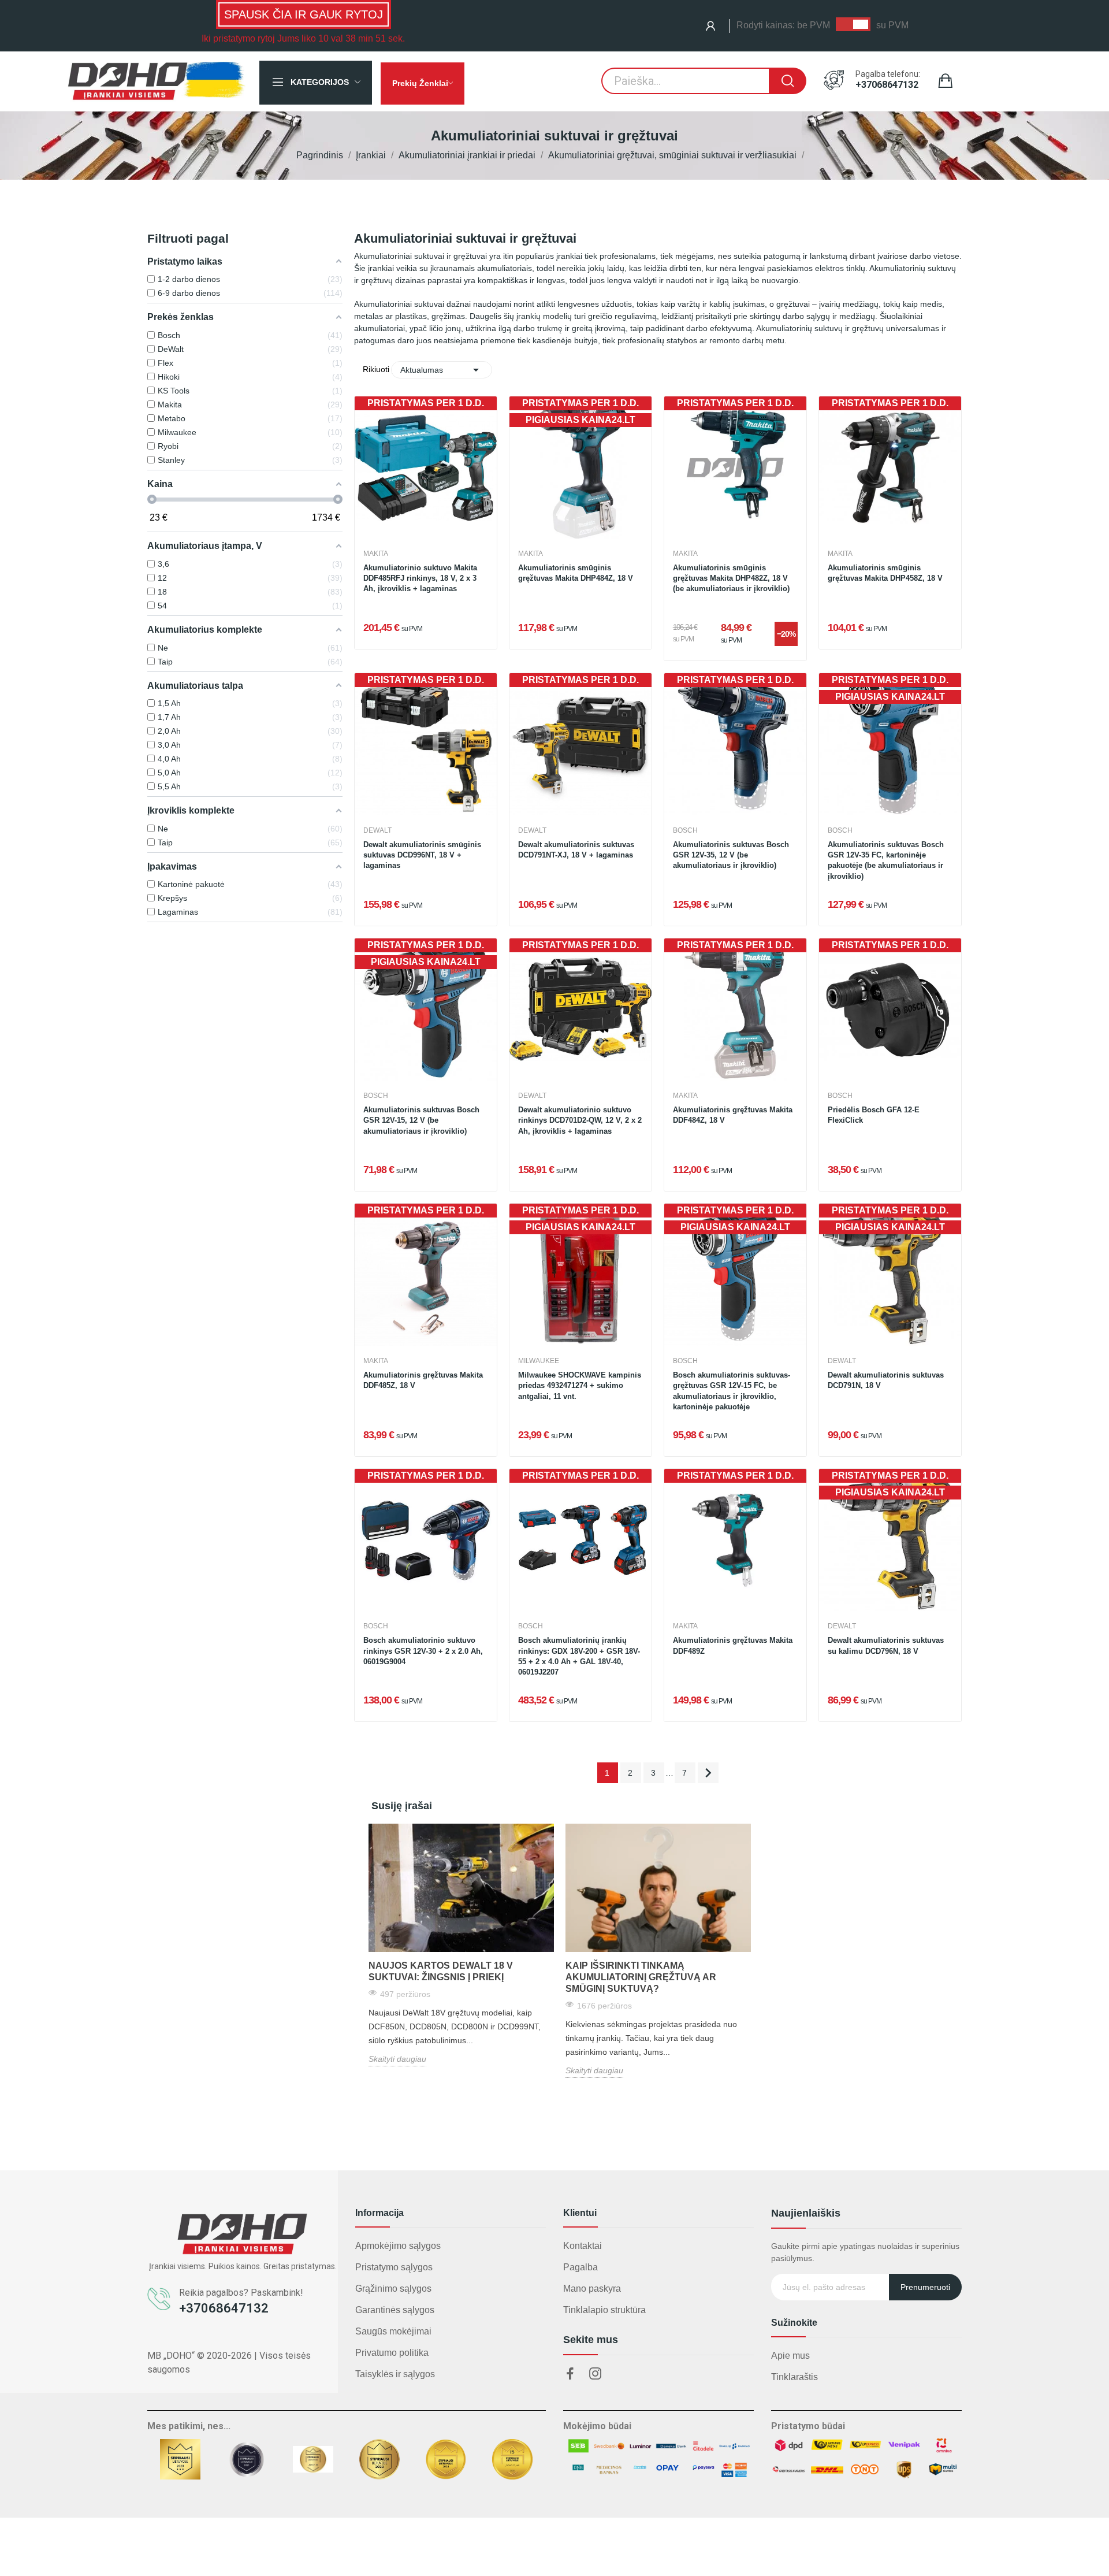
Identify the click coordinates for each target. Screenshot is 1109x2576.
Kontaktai (583, 2246)
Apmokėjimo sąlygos (398, 2246)
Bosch (685, 830)
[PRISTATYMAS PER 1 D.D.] (426, 467)
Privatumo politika (392, 2353)
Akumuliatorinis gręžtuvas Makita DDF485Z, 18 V (423, 1380)
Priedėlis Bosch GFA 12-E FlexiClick (874, 1115)
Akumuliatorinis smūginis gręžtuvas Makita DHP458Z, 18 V (885, 573)
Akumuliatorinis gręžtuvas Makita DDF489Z (733, 1645)
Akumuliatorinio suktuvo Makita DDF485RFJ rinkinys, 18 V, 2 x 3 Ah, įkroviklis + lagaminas (420, 578)
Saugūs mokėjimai (393, 2331)
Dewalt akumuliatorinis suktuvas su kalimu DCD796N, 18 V (886, 1645)
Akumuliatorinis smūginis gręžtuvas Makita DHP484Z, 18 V (576, 573)
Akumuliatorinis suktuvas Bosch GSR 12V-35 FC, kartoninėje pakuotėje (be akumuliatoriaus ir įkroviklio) (886, 860)
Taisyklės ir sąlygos (395, 2374)
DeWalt (377, 830)
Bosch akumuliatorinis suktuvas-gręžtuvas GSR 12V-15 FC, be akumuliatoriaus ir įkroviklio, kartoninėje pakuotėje (732, 1391)
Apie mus (790, 2356)
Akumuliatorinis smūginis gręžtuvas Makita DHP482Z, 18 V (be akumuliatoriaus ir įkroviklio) (731, 578)
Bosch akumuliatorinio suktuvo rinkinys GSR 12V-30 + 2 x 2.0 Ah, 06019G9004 (423, 1651)
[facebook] (570, 2374)
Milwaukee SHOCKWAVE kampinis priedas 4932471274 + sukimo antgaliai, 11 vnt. (580, 1385)
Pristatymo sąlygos (394, 2267)
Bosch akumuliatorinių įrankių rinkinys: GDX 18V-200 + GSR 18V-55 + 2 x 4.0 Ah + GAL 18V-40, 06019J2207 (579, 1656)
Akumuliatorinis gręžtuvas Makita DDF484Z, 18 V (733, 1115)
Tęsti (708, 1773)
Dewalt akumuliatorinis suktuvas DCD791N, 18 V (886, 1380)
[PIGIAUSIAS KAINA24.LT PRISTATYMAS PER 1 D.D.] (580, 467)
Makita (376, 554)
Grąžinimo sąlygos (393, 2289)
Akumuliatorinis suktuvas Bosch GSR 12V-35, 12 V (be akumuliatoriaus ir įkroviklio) (731, 855)
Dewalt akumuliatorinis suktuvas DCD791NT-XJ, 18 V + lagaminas (576, 850)
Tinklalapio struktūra (604, 2310)
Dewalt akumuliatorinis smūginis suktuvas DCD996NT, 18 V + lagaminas (422, 855)
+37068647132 (887, 85)
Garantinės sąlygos (395, 2310)
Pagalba (580, 2267)
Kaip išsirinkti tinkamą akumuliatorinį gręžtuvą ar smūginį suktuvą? (641, 1977)
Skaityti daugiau (397, 2059)
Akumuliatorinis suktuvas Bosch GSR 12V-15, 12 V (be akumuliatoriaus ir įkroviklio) (421, 1120)
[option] (461, 1945)
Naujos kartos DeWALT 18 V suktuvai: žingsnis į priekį (441, 1971)
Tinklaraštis (794, 2377)
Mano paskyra (592, 2289)
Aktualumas (441, 370)
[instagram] (596, 2374)
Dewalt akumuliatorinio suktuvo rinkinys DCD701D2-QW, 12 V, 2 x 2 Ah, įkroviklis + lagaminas (580, 1120)
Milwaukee (539, 1361)
